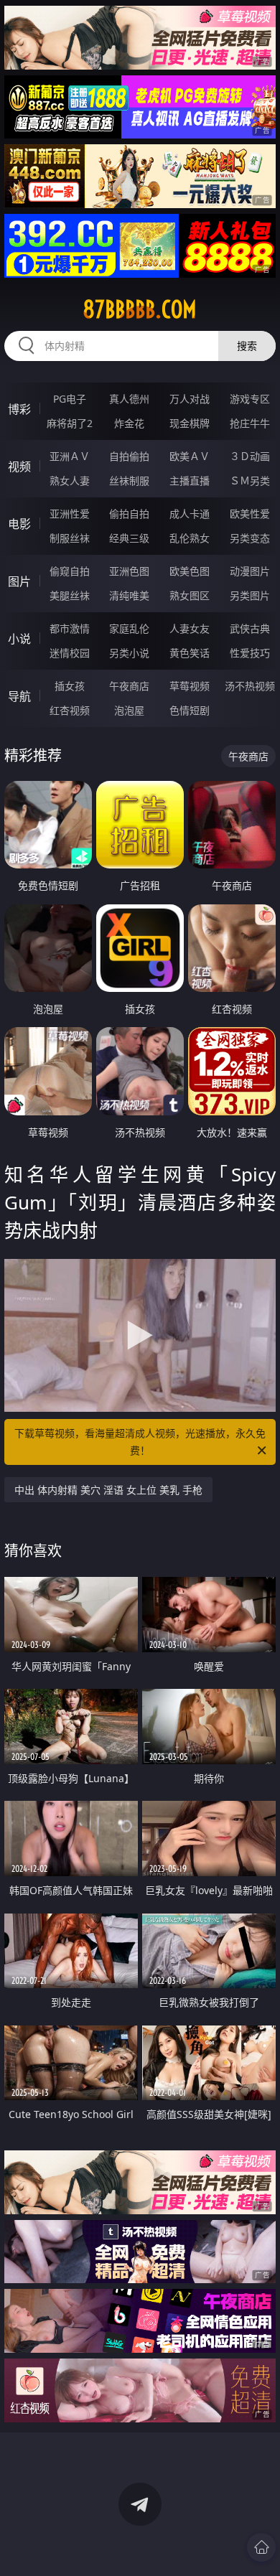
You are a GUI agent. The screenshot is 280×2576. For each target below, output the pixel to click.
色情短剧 (190, 710)
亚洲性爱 (70, 514)
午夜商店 (129, 686)
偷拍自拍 (129, 514)
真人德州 (129, 399)
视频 (19, 467)
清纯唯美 (129, 595)
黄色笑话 (190, 653)
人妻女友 (190, 628)
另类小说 (129, 653)
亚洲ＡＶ (70, 456)
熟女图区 (190, 595)
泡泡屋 (129, 710)
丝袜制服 (129, 481)
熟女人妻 (70, 481)
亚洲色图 (129, 571)
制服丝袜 (70, 538)
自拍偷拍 (129, 456)
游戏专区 (250, 399)
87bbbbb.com (140, 309)
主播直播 (190, 481)
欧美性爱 (250, 514)
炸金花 (129, 423)
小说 (19, 639)
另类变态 (250, 538)
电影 (19, 524)
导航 (19, 696)
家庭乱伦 (129, 628)
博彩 (19, 409)
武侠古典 (250, 628)
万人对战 (190, 399)
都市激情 (70, 628)
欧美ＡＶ (190, 456)
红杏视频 (70, 710)
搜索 (247, 346)
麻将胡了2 (70, 423)
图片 (19, 581)
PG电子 (70, 399)
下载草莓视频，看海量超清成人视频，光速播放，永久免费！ (140, 1442)
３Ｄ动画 (250, 456)
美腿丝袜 (70, 595)
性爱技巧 (250, 653)
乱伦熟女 (190, 538)
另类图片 (250, 595)
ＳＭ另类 (250, 481)
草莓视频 (190, 686)
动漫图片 (250, 571)
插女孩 (70, 686)
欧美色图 (190, 571)
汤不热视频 (250, 686)
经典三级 (129, 538)
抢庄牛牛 (250, 423)
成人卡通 (190, 514)
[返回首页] (261, 2547)
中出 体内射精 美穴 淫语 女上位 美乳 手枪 (108, 1490)
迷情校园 (70, 653)
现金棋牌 (190, 423)
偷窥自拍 (70, 571)
